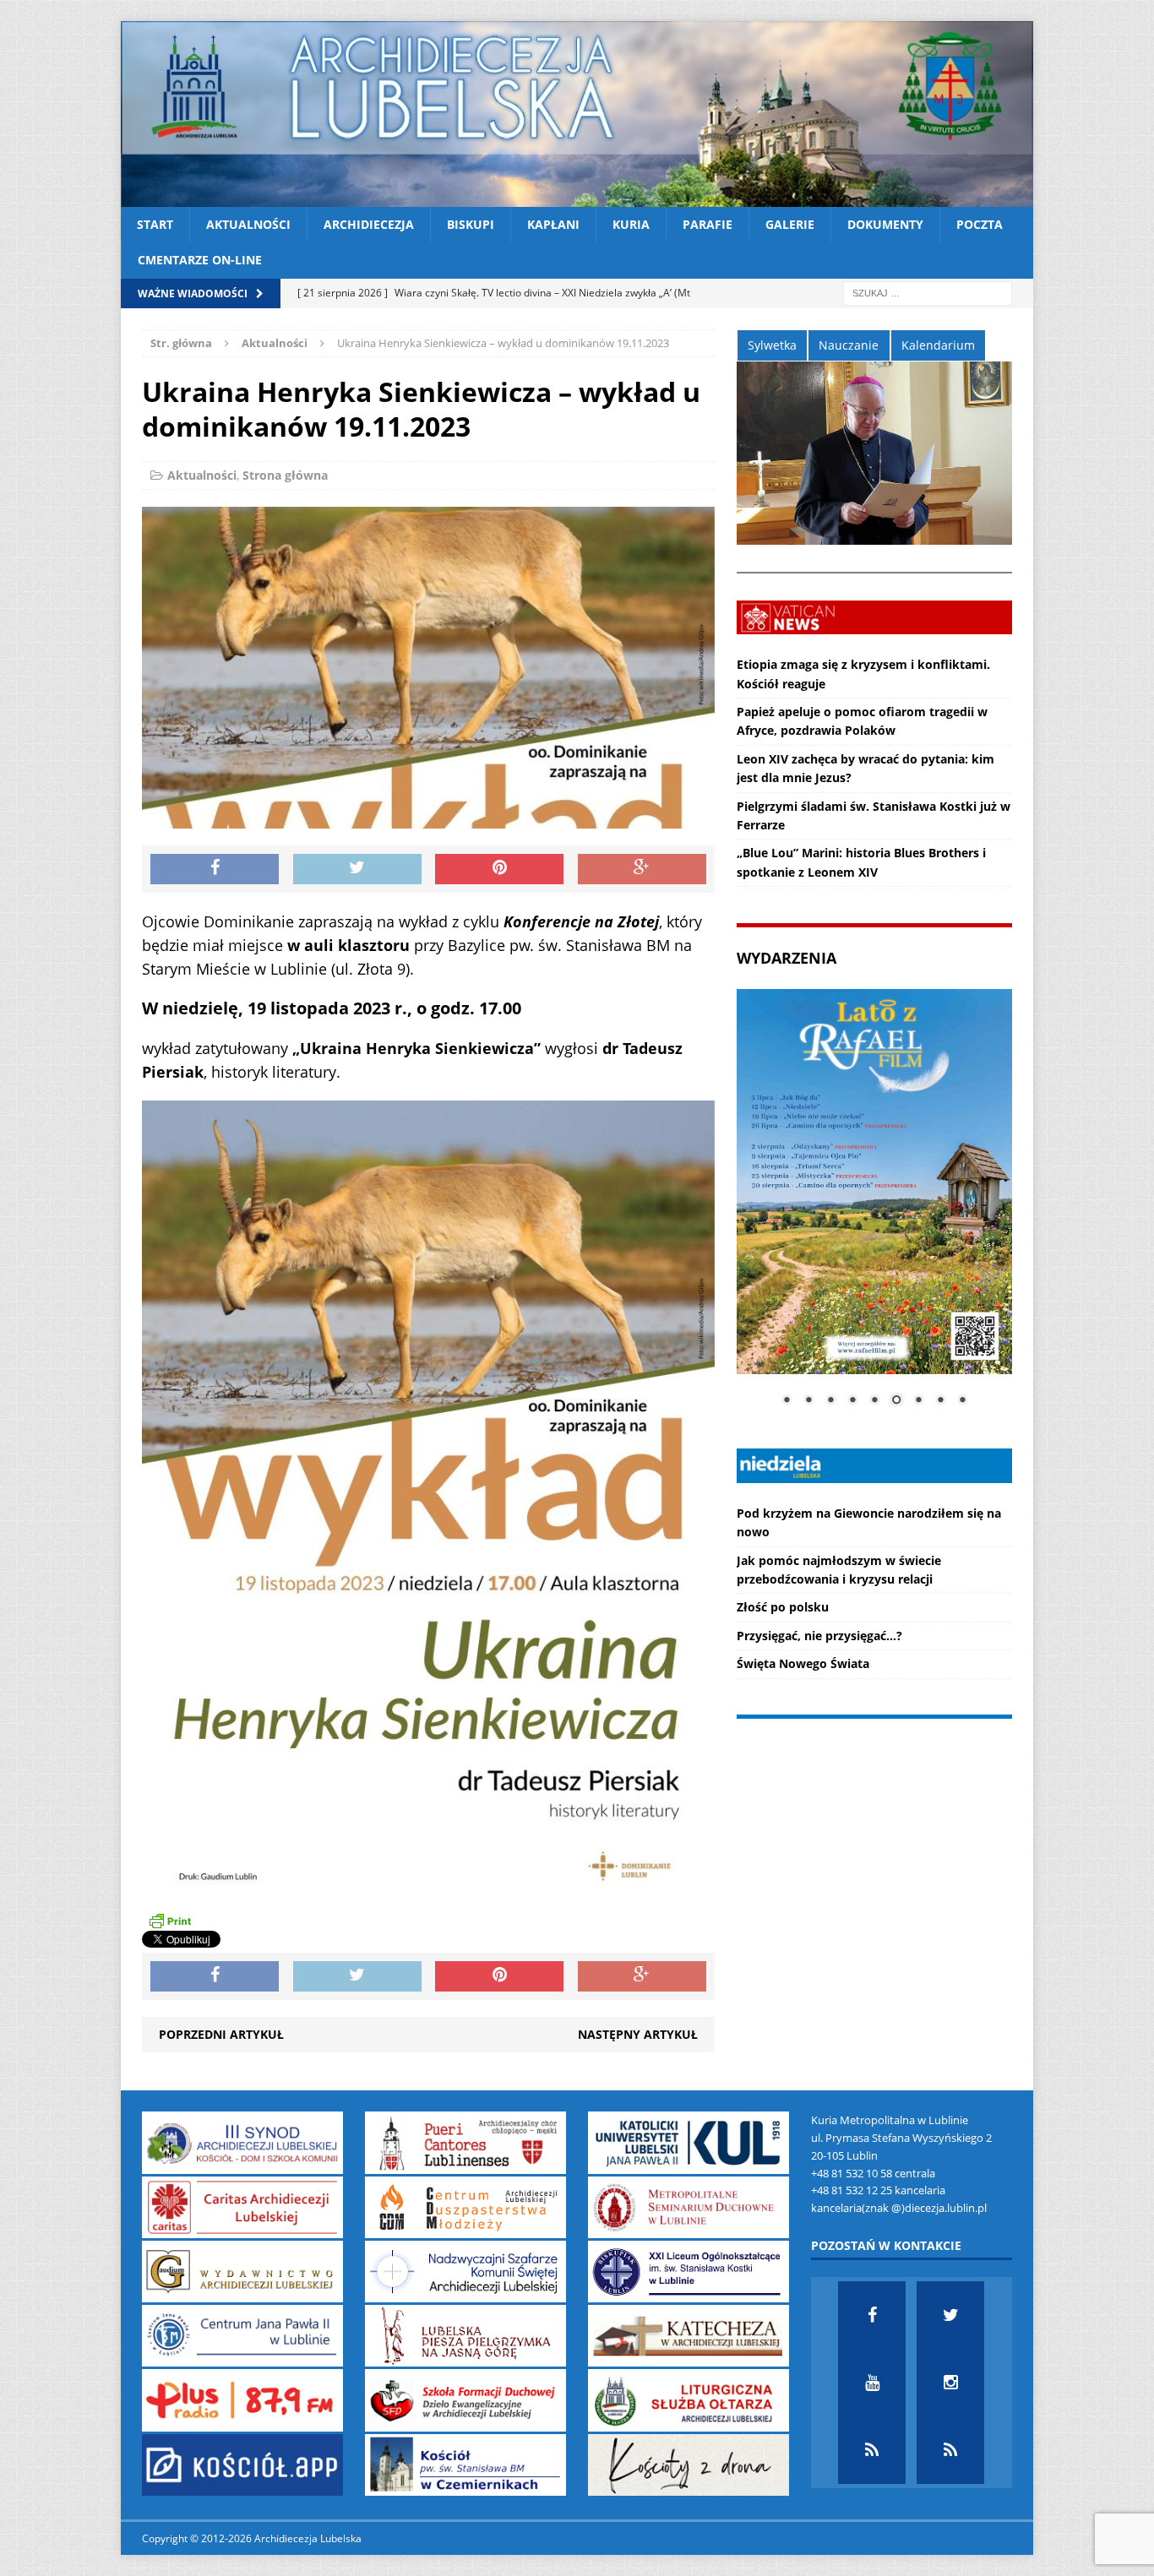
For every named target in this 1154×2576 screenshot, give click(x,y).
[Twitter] (950, 2315)
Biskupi (471, 224)
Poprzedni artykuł (221, 2034)
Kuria (631, 224)
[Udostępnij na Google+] (642, 869)
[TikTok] (872, 2450)
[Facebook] (872, 2315)
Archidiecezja (369, 224)
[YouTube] (872, 2383)
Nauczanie (849, 345)
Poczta (980, 224)
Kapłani (553, 224)
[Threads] (950, 2450)
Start (155, 224)
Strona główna (285, 475)
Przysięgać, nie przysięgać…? (819, 1636)
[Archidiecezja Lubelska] (577, 114)
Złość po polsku (783, 1607)
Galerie (790, 224)
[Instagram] (950, 2383)
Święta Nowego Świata (803, 1663)
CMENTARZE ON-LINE (200, 260)
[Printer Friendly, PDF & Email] (170, 1921)
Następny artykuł (638, 2034)
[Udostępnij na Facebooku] (215, 869)
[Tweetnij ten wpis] (357, 869)
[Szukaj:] (928, 292)
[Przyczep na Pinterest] (499, 869)
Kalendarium (938, 345)
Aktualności (248, 224)
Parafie (708, 224)
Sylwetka (772, 345)
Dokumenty (885, 224)
